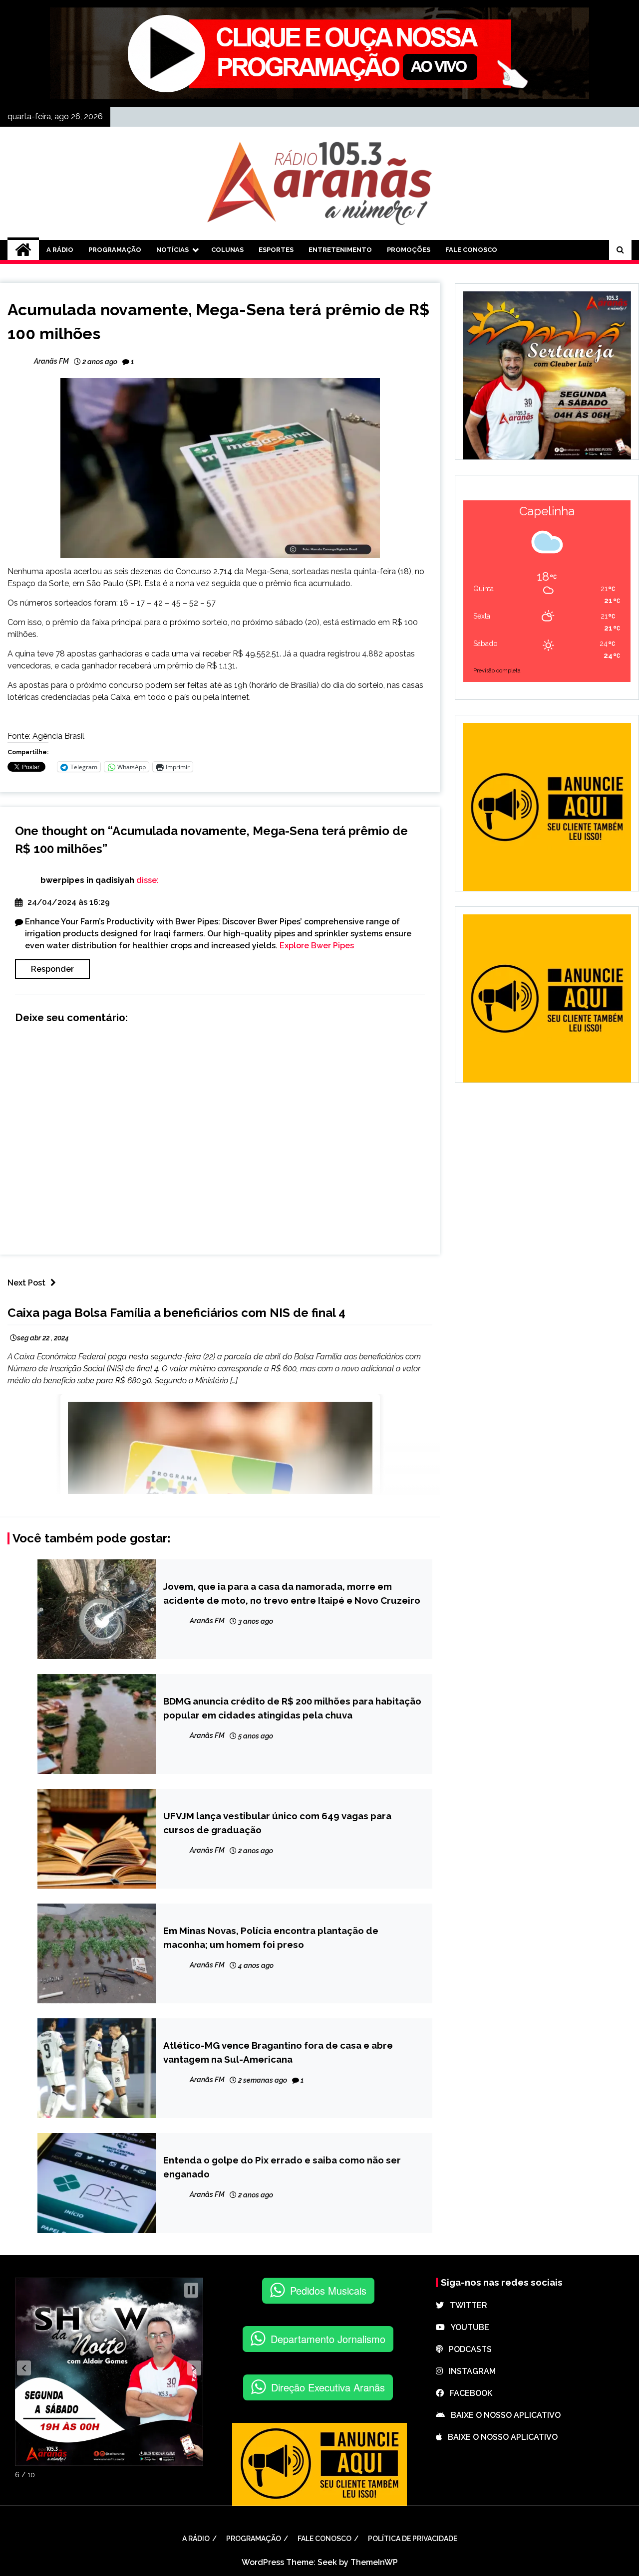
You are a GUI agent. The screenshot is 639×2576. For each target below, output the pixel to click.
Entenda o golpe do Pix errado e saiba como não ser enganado (282, 2167)
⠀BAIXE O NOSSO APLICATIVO (503, 2415)
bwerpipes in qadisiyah (87, 880)
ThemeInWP (374, 2562)
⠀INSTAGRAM (469, 2371)
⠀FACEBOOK (468, 2393)
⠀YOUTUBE (467, 2327)
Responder (52, 969)
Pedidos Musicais (328, 2290)
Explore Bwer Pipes (317, 946)
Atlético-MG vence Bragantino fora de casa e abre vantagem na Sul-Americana (278, 2052)
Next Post (26, 1283)
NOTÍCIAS (172, 250)
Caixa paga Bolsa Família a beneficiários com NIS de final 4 (176, 1313)
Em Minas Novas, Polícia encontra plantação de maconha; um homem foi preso (271, 1937)
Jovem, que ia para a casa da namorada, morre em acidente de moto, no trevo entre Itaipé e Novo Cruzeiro (292, 1593)
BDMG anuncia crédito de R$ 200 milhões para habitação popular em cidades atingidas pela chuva (292, 1708)
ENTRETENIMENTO (340, 250)
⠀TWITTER (466, 2305)
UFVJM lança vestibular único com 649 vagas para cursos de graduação (277, 1823)
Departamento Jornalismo (328, 2339)
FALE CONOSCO (471, 250)
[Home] (23, 250)
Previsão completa (497, 671)
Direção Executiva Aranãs (328, 2387)
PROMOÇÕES (409, 250)
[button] (24, 2368)
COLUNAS (227, 250)
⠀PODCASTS (467, 2349)
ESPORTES (276, 250)
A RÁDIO (60, 250)
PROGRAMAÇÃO (115, 250)
